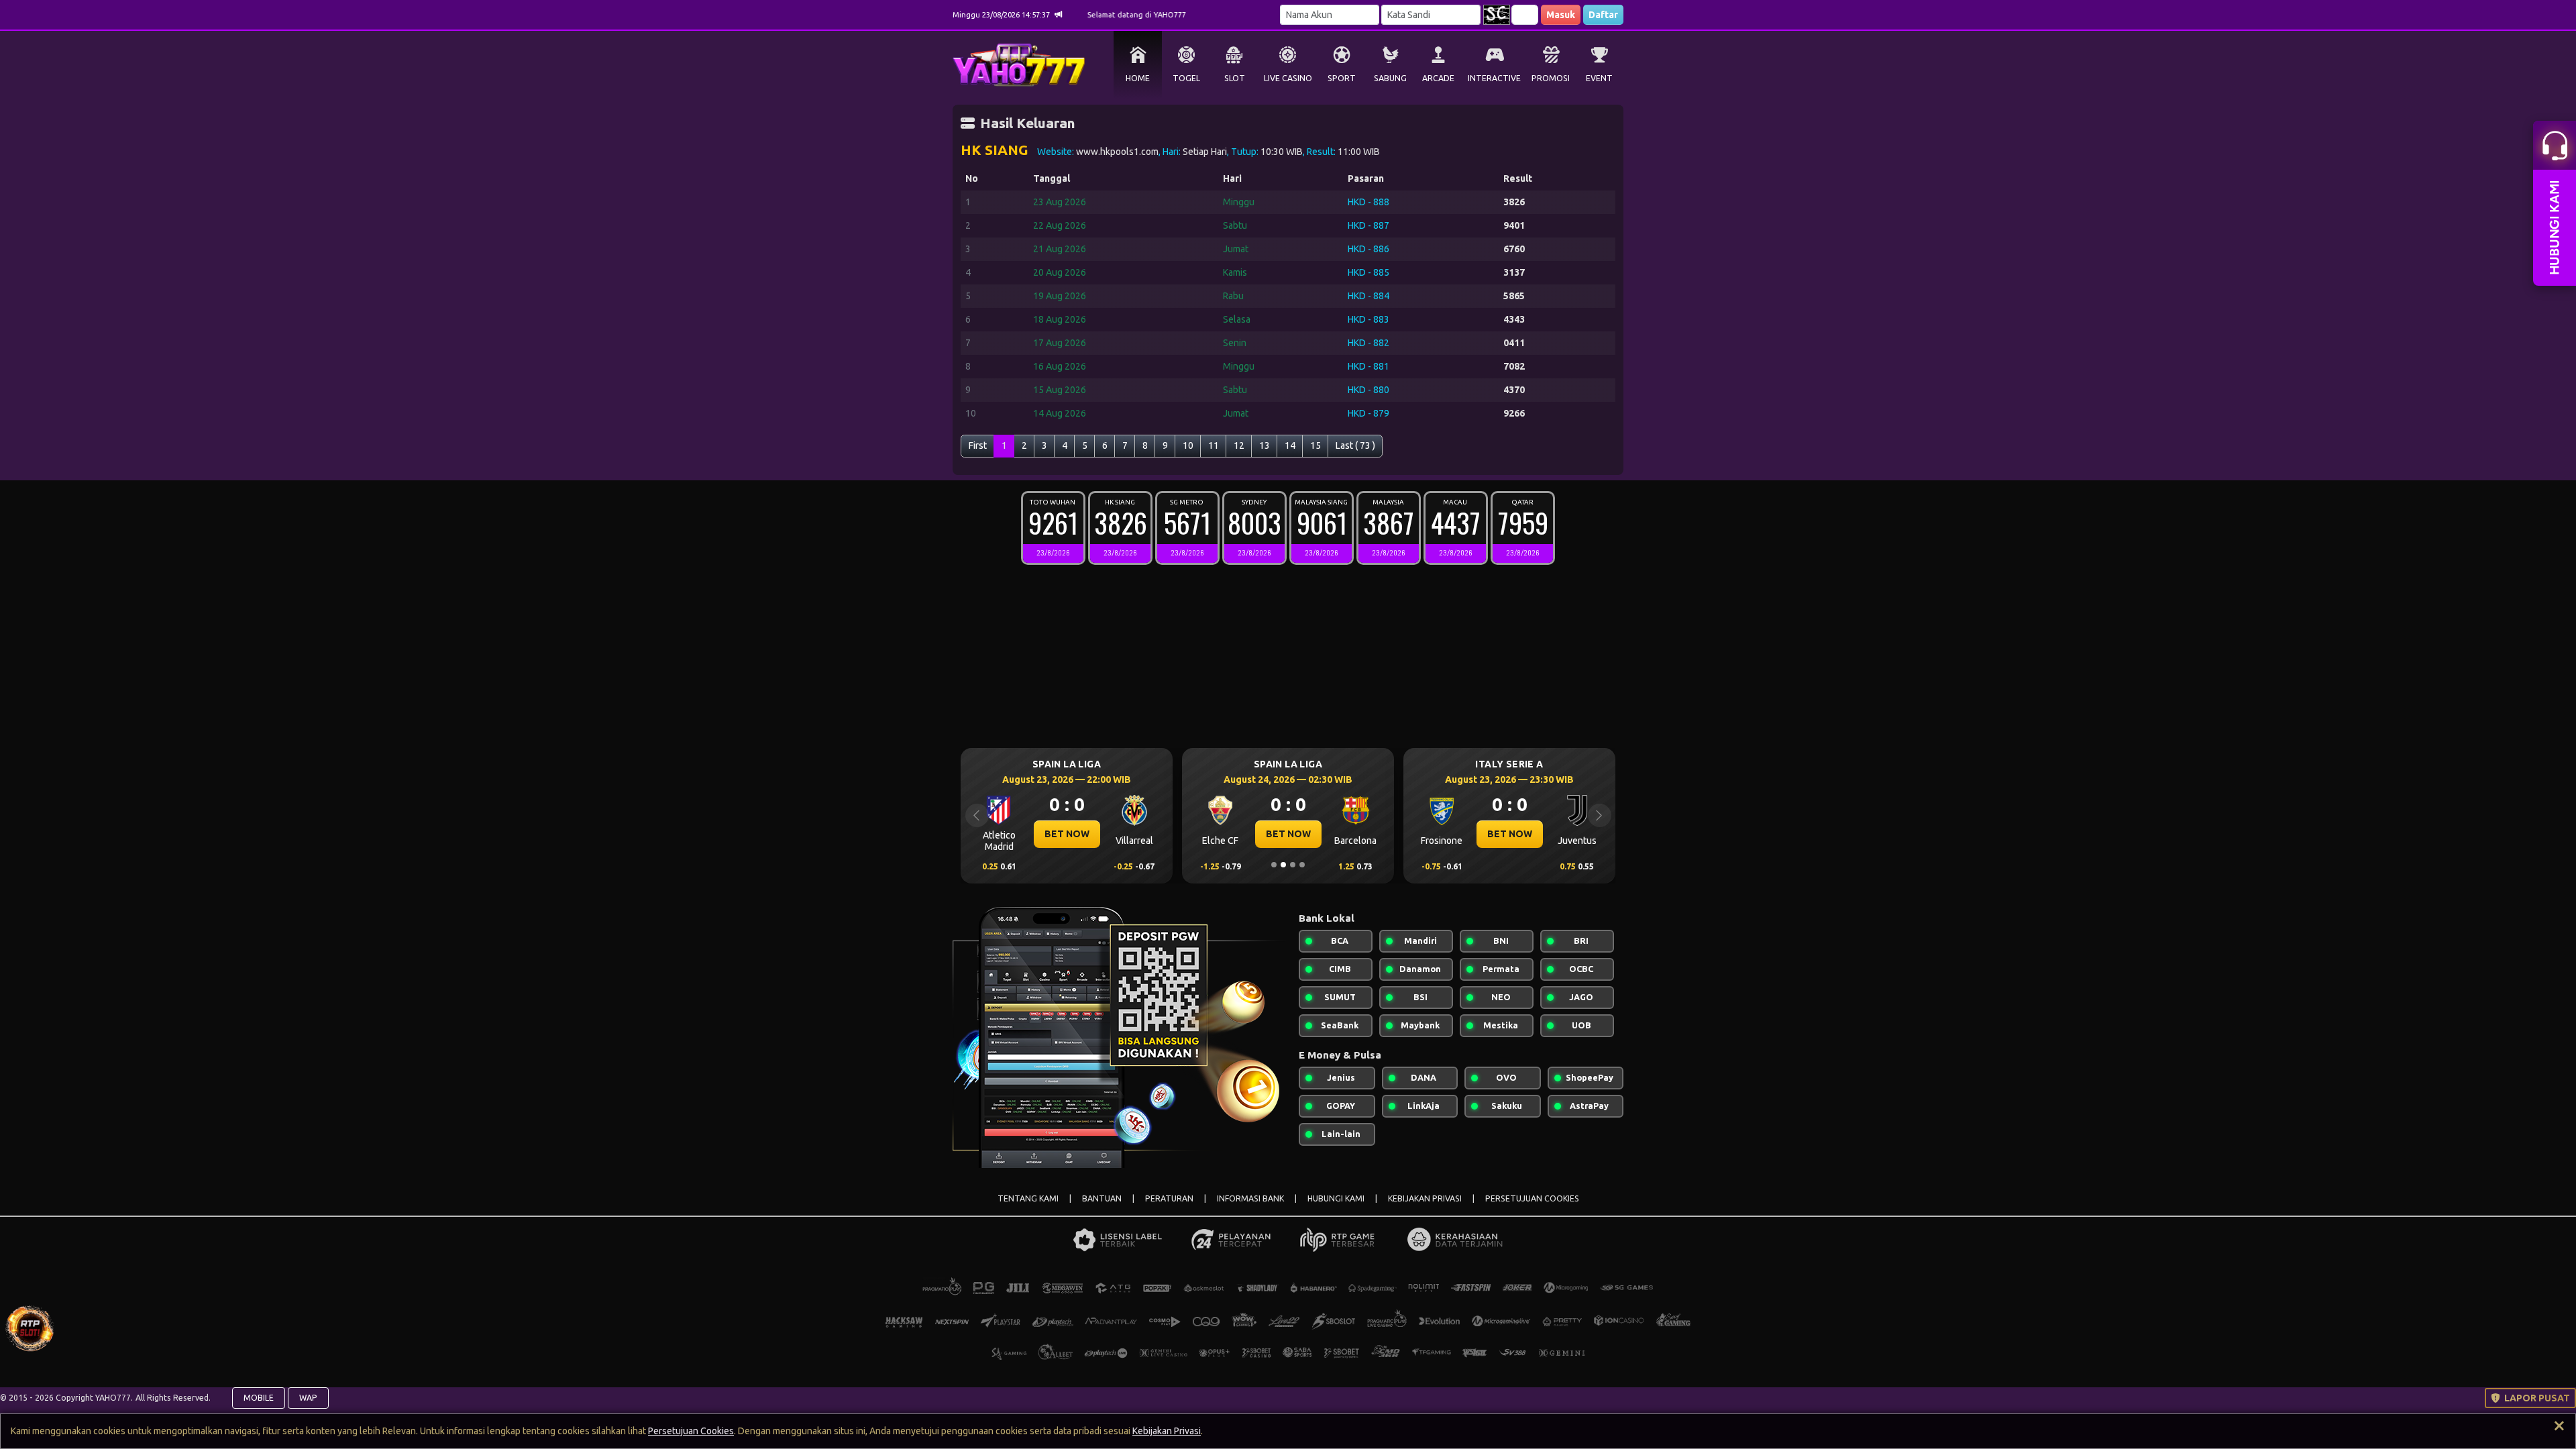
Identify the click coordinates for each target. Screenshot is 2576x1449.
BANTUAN (1102, 1198)
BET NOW (1067, 834)
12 (1239, 445)
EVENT (1599, 78)
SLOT (1235, 78)
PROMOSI (1551, 78)
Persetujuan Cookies (691, 1431)
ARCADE (1438, 78)
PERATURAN (1169, 1198)
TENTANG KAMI (1028, 1198)
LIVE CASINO (1288, 78)
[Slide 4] (1302, 865)
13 (1265, 445)
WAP (308, 1398)
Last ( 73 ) (1355, 445)
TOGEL (1186, 78)
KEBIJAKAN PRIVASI (1425, 1198)
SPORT (1342, 78)
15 (1316, 445)
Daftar (1603, 15)
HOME (1138, 78)
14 (1290, 445)
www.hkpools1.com (1117, 152)
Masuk (1561, 15)
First (978, 445)
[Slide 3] (1293, 865)
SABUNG (1390, 78)
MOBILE (259, 1398)
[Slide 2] (1283, 865)
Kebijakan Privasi (1167, 1431)
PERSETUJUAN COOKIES (1532, 1198)
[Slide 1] (1274, 865)
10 (1188, 445)
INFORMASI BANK (1250, 1198)
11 (1214, 445)
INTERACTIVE (1494, 78)
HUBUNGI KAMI (1336, 1198)
